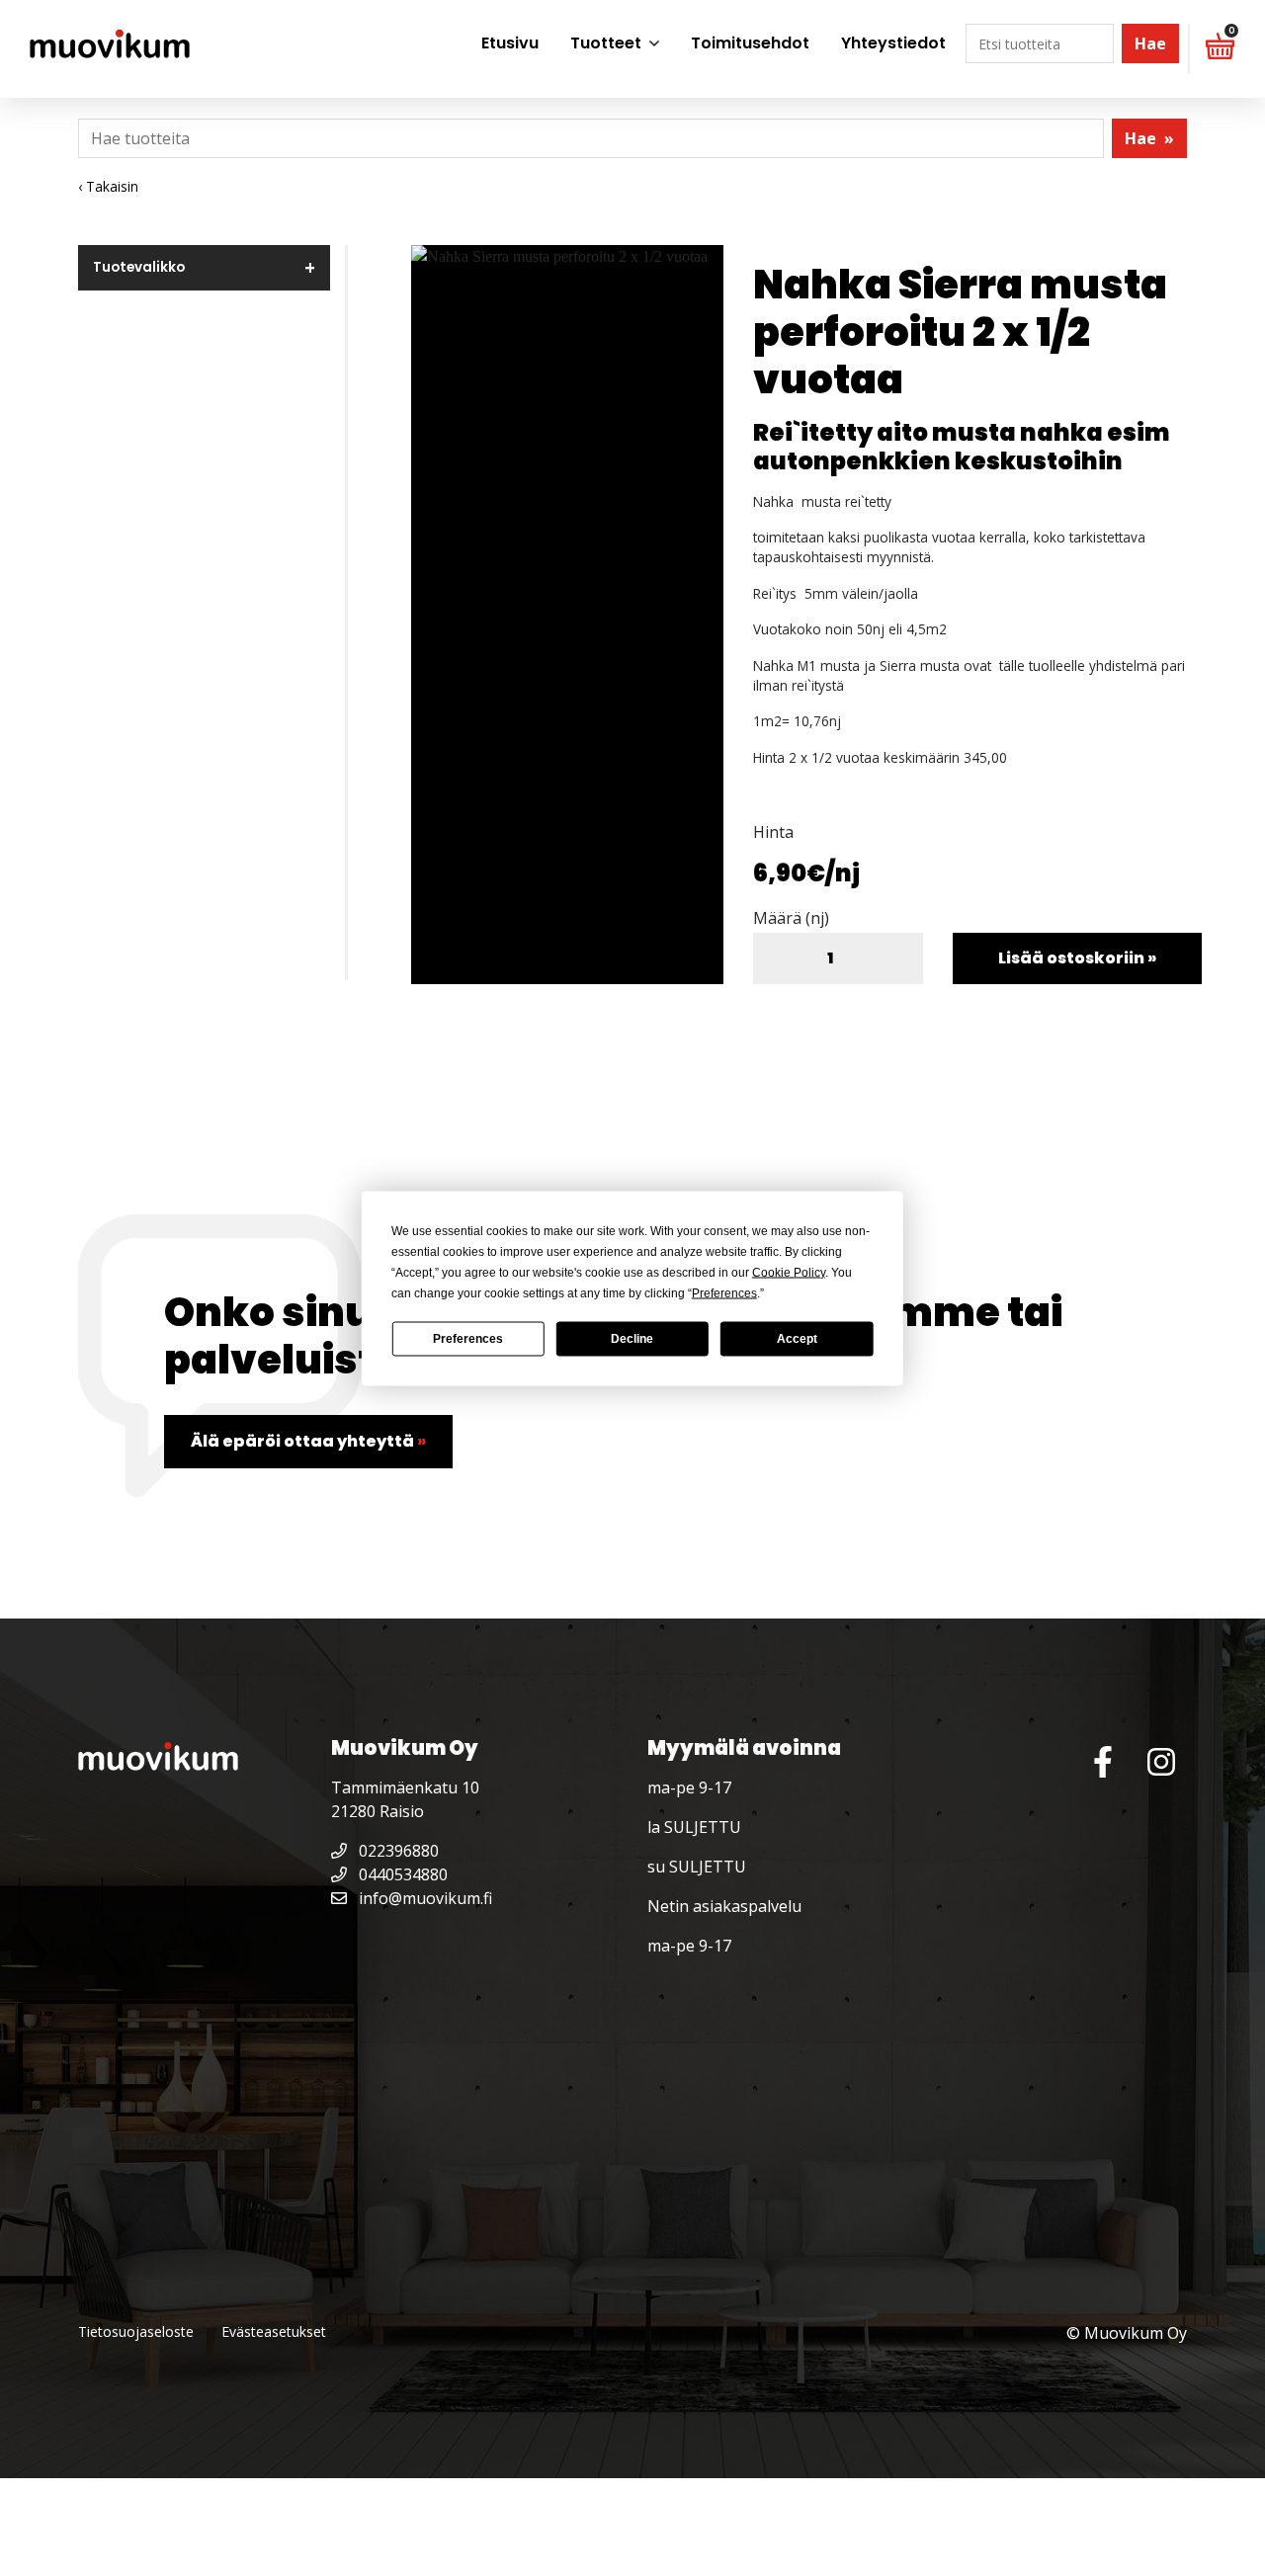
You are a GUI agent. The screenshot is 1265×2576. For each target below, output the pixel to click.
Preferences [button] (724, 1292)
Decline (632, 1339)
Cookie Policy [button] (789, 1272)
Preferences (468, 1339)
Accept (797, 1339)
